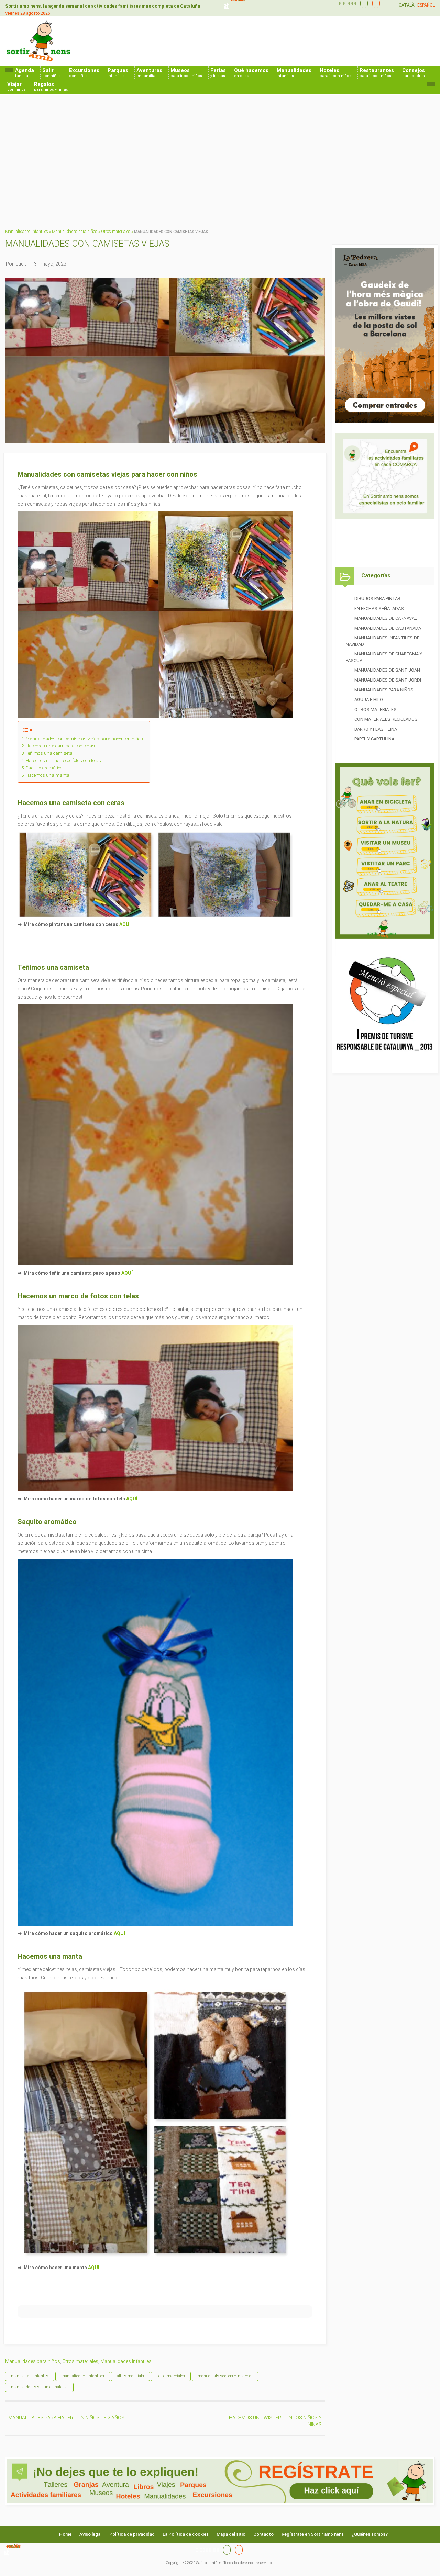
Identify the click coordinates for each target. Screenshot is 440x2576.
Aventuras (149, 73)
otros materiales (171, 2376)
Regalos (51, 86)
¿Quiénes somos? (370, 2534)
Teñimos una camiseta (49, 753)
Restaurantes (377, 73)
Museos (186, 73)
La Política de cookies (186, 2534)
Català (407, 5)
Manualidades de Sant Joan (387, 670)
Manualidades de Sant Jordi (388, 680)
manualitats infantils (30, 2376)
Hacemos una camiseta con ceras (60, 746)
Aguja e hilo (369, 700)
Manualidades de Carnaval (386, 618)
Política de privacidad (132, 2534)
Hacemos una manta (48, 775)
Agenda (25, 73)
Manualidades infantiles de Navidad (383, 641)
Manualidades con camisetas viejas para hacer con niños (84, 739)
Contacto (263, 2534)
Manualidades (294, 73)
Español (426, 5)
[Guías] (362, 3)
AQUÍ (125, 924)
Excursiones (84, 73)
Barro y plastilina (376, 729)
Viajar (16, 86)
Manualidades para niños (75, 232)
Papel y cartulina (374, 739)
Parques (118, 73)
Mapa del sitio (231, 2534)
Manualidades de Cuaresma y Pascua (384, 657)
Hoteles (335, 73)
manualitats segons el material (225, 2376)
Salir (52, 73)
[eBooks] (374, 3)
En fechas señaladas (379, 609)
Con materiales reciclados (386, 719)
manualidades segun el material (39, 2387)
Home (65, 2534)
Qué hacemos (251, 73)
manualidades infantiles (83, 2376)
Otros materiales (116, 232)
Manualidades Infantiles (27, 232)
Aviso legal (90, 2534)
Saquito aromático (44, 768)
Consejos (414, 73)
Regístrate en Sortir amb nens (313, 2534)
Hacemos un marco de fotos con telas (63, 760)
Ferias (218, 73)
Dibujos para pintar (377, 599)
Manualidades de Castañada (388, 628)
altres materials (130, 2376)
